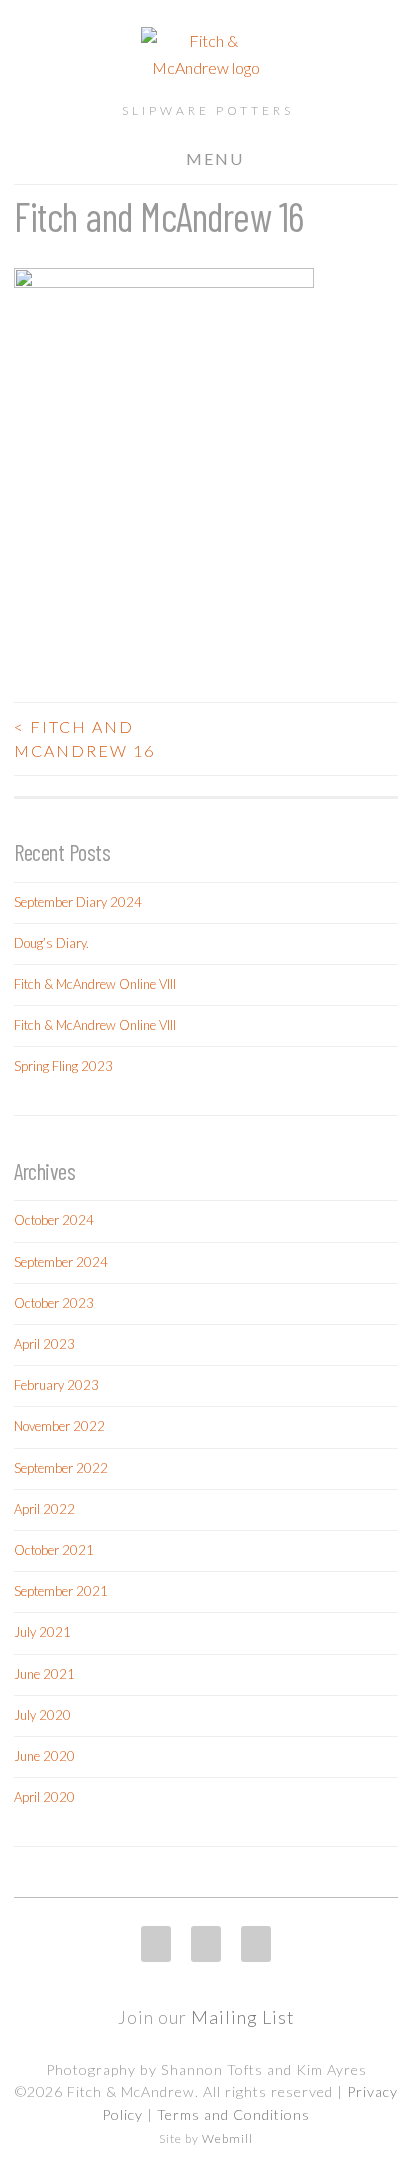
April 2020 (44, 1797)
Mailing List (243, 2017)
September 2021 (61, 1591)
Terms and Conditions (233, 2114)
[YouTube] (256, 1944)
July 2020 (42, 1715)
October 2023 (54, 1303)
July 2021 (42, 1632)
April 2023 (44, 1344)
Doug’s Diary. (51, 943)
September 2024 (61, 1262)
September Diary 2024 (78, 902)
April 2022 (44, 1509)
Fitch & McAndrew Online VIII (95, 984)
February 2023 (56, 1385)
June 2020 (44, 1756)
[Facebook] (206, 1944)
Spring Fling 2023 (63, 1066)
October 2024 (54, 1220)
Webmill (227, 2138)
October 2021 (54, 1550)
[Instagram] (156, 1944)
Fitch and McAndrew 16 (84, 738)
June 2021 (44, 1674)
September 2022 (61, 1468)
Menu (215, 158)
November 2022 (59, 1426)
